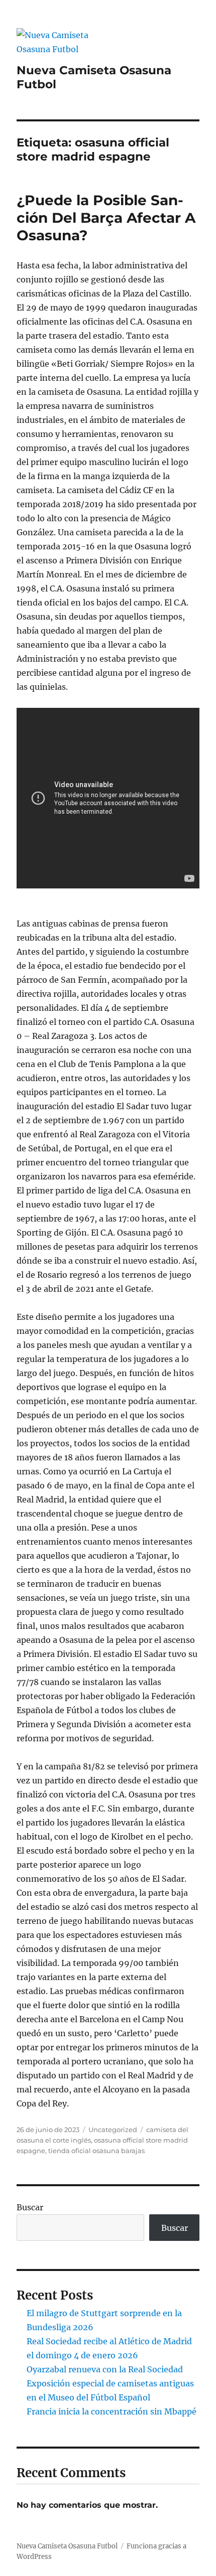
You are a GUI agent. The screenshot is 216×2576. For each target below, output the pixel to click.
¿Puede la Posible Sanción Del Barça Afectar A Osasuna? (106, 218)
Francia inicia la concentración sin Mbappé (112, 2411)
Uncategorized (113, 2130)
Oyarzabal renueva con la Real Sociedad (105, 2369)
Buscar (30, 2207)
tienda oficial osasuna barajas (96, 2151)
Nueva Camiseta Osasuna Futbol (67, 2546)
